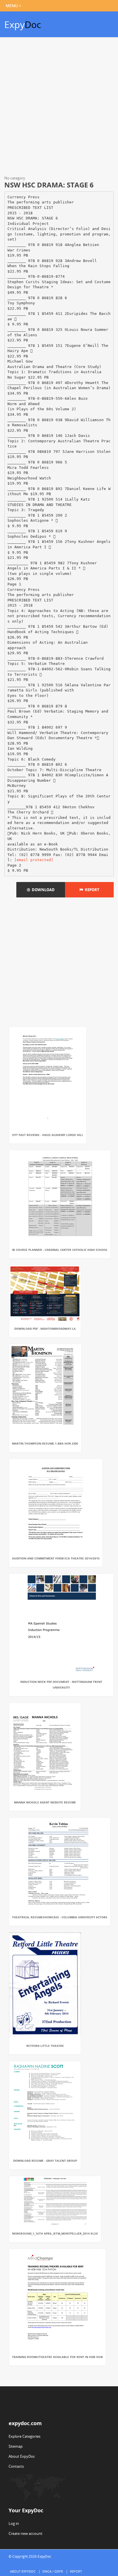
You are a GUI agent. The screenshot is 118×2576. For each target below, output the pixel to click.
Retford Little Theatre (45, 2046)
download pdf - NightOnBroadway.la (45, 1329)
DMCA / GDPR (53, 2571)
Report (91, 890)
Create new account (25, 2533)
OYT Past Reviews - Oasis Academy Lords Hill (48, 1135)
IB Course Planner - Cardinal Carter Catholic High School (60, 1250)
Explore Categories (24, 2436)
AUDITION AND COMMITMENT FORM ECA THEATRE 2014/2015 (56, 1558)
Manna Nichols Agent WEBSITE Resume (45, 1802)
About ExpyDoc (22, 2456)
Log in (14, 2523)
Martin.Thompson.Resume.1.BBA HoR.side (45, 1443)
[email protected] (34, 860)
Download (42, 890)
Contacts (16, 2466)
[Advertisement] (59, 107)
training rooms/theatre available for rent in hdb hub (57, 2357)
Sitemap (16, 2446)
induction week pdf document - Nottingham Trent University (61, 1685)
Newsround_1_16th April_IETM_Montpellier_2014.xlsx (55, 2233)
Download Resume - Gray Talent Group (45, 2161)
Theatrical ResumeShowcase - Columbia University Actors (60, 1917)
